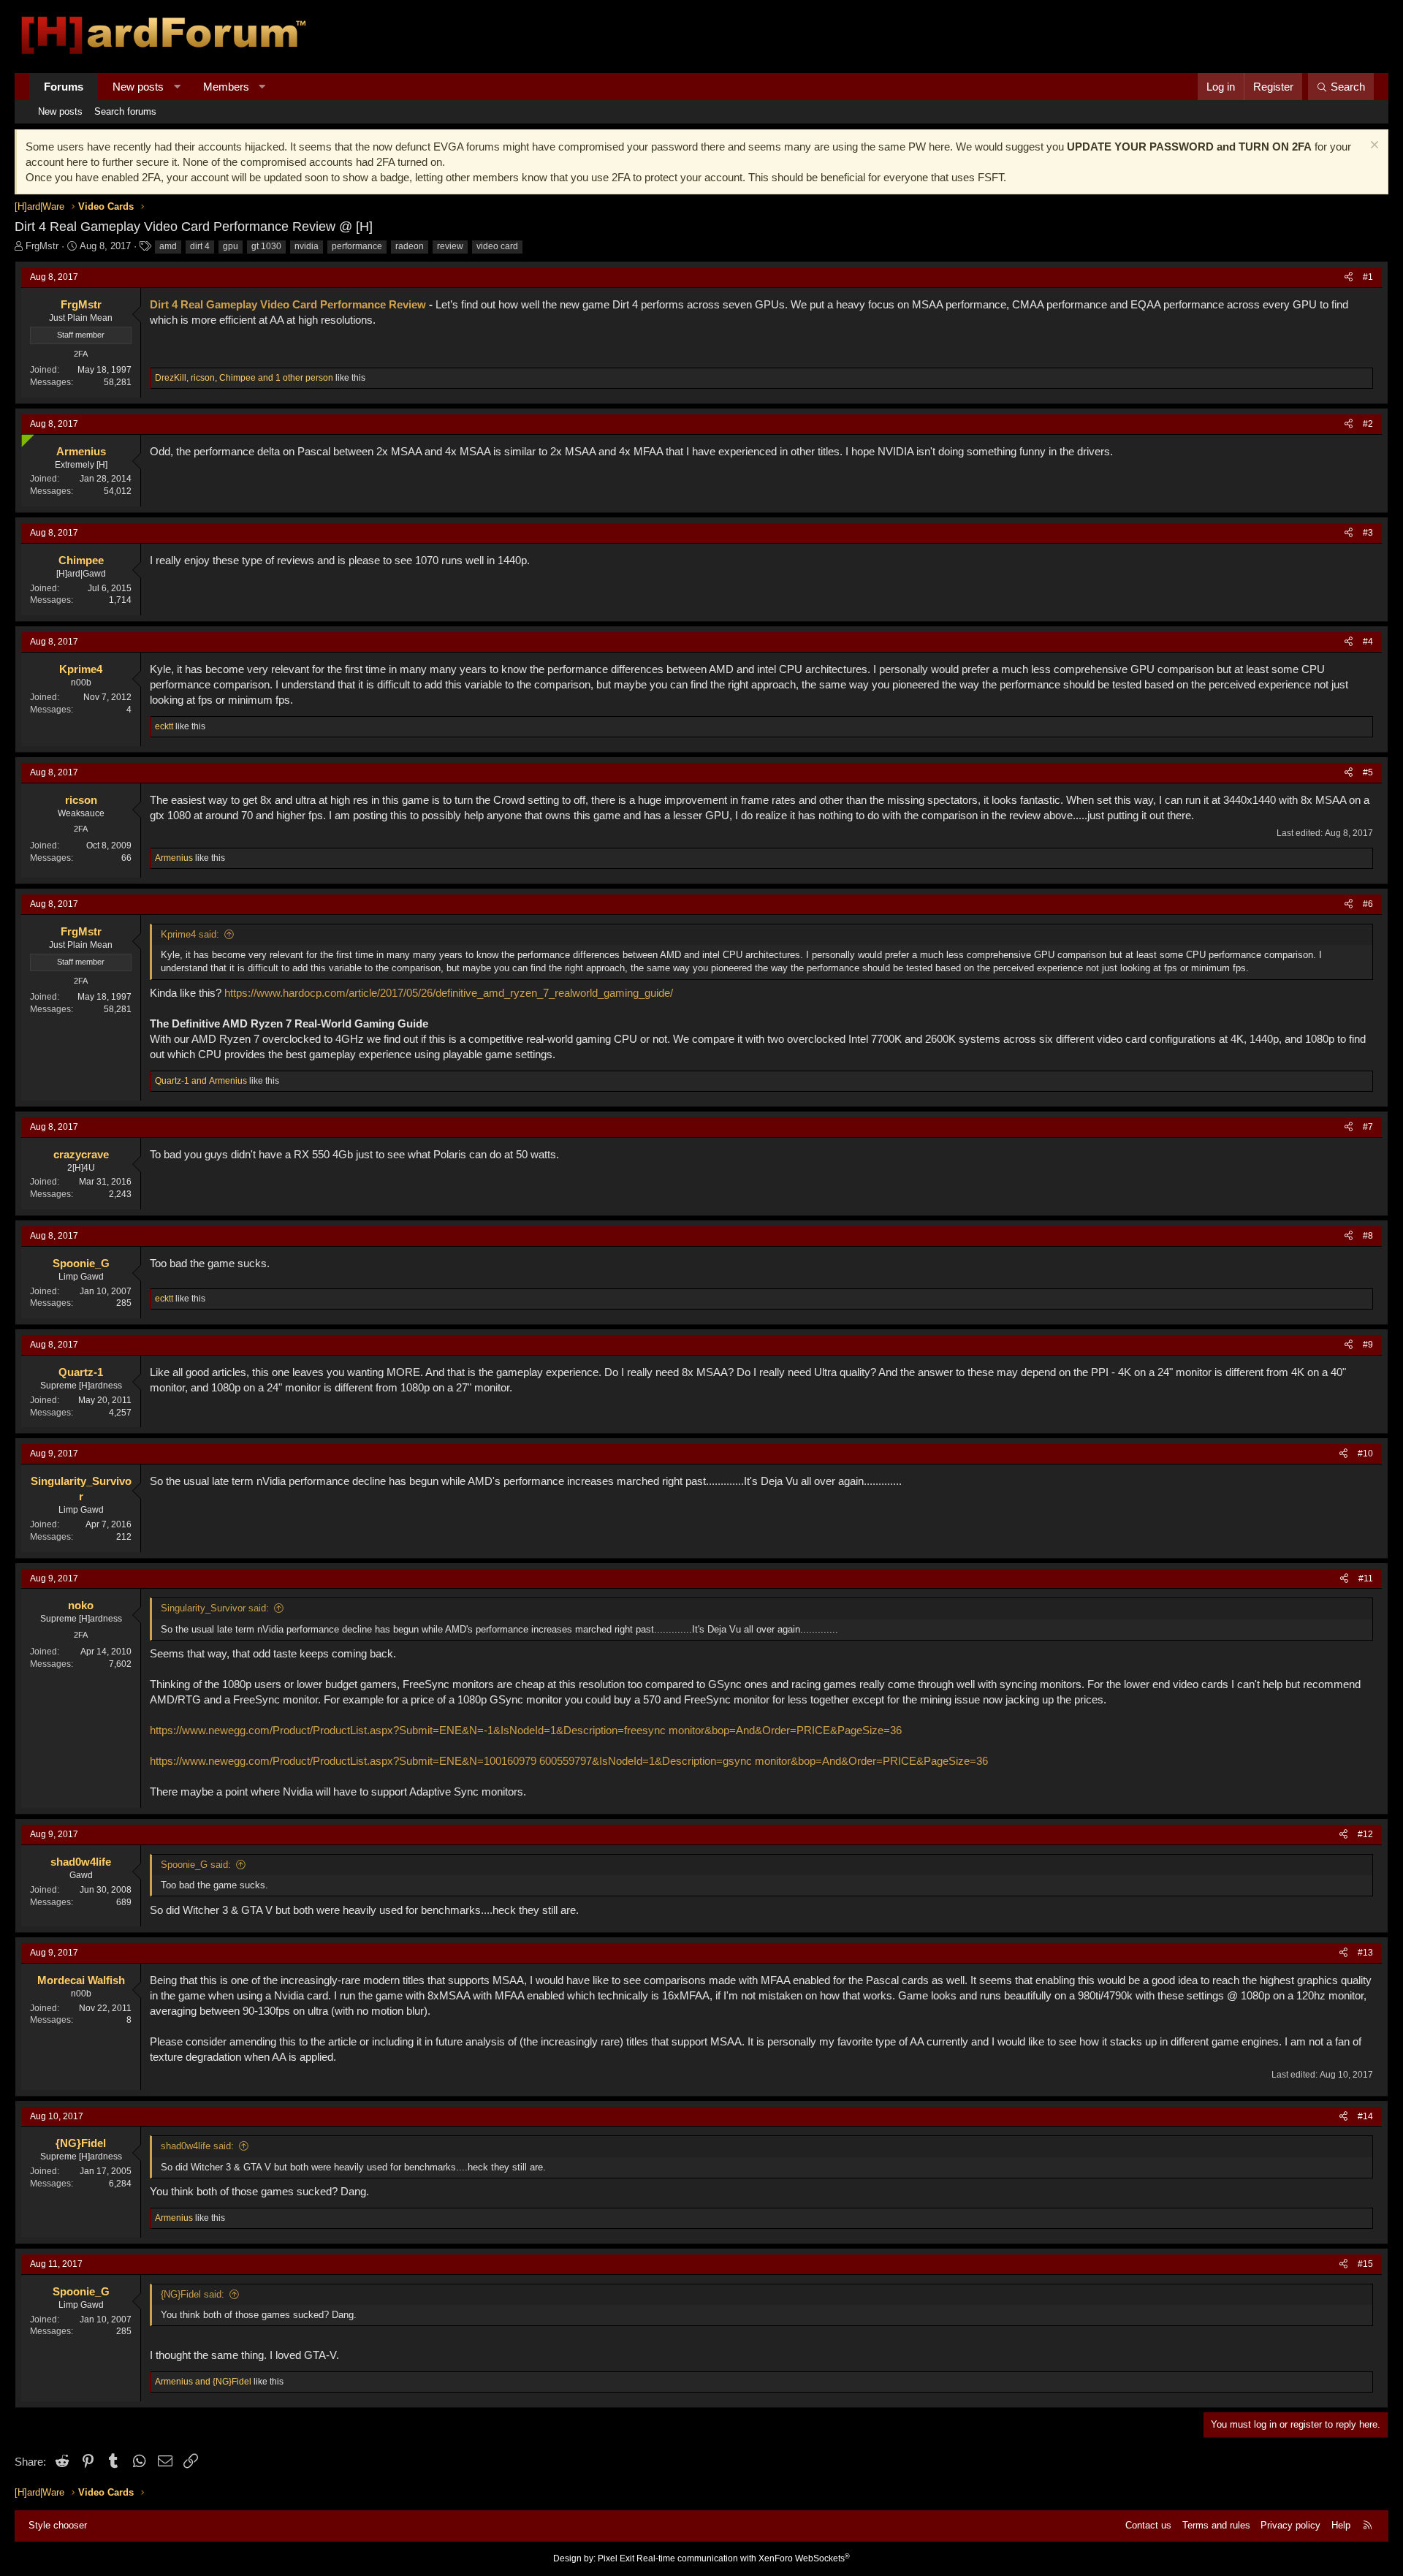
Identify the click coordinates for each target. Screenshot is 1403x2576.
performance (357, 246)
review (450, 246)
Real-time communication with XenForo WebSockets (743, 2558)
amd (168, 246)
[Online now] (24, 437)
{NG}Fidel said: (193, 2294)
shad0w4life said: (197, 2146)
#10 (1365, 1454)
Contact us (1148, 2525)
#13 (1365, 1953)
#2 (1368, 424)
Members (226, 87)
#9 (1368, 1345)
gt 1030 (266, 246)
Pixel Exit (616, 2558)
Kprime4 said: (190, 934)
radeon (410, 246)
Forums (64, 87)
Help (1341, 2525)
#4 (1368, 642)
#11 (1366, 1578)
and (201, 1081)
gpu (231, 246)
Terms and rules (1216, 2525)
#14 (1365, 2116)
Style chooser (58, 2525)
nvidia (307, 246)
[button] (177, 87)
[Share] (1349, 277)
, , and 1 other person (244, 378)
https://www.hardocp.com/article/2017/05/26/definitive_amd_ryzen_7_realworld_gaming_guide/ (449, 993)
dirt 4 (200, 246)
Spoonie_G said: (196, 1865)
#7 (1368, 1127)
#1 (1368, 277)
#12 (1365, 1834)
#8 (1368, 1236)
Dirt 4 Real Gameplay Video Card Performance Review (288, 304)
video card (497, 246)
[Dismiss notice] (1373, 147)
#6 (1368, 904)
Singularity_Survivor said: (215, 1608)
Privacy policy (1290, 2525)
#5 (1368, 772)
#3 (1368, 533)
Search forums (125, 111)
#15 (1365, 2264)
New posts (138, 87)
